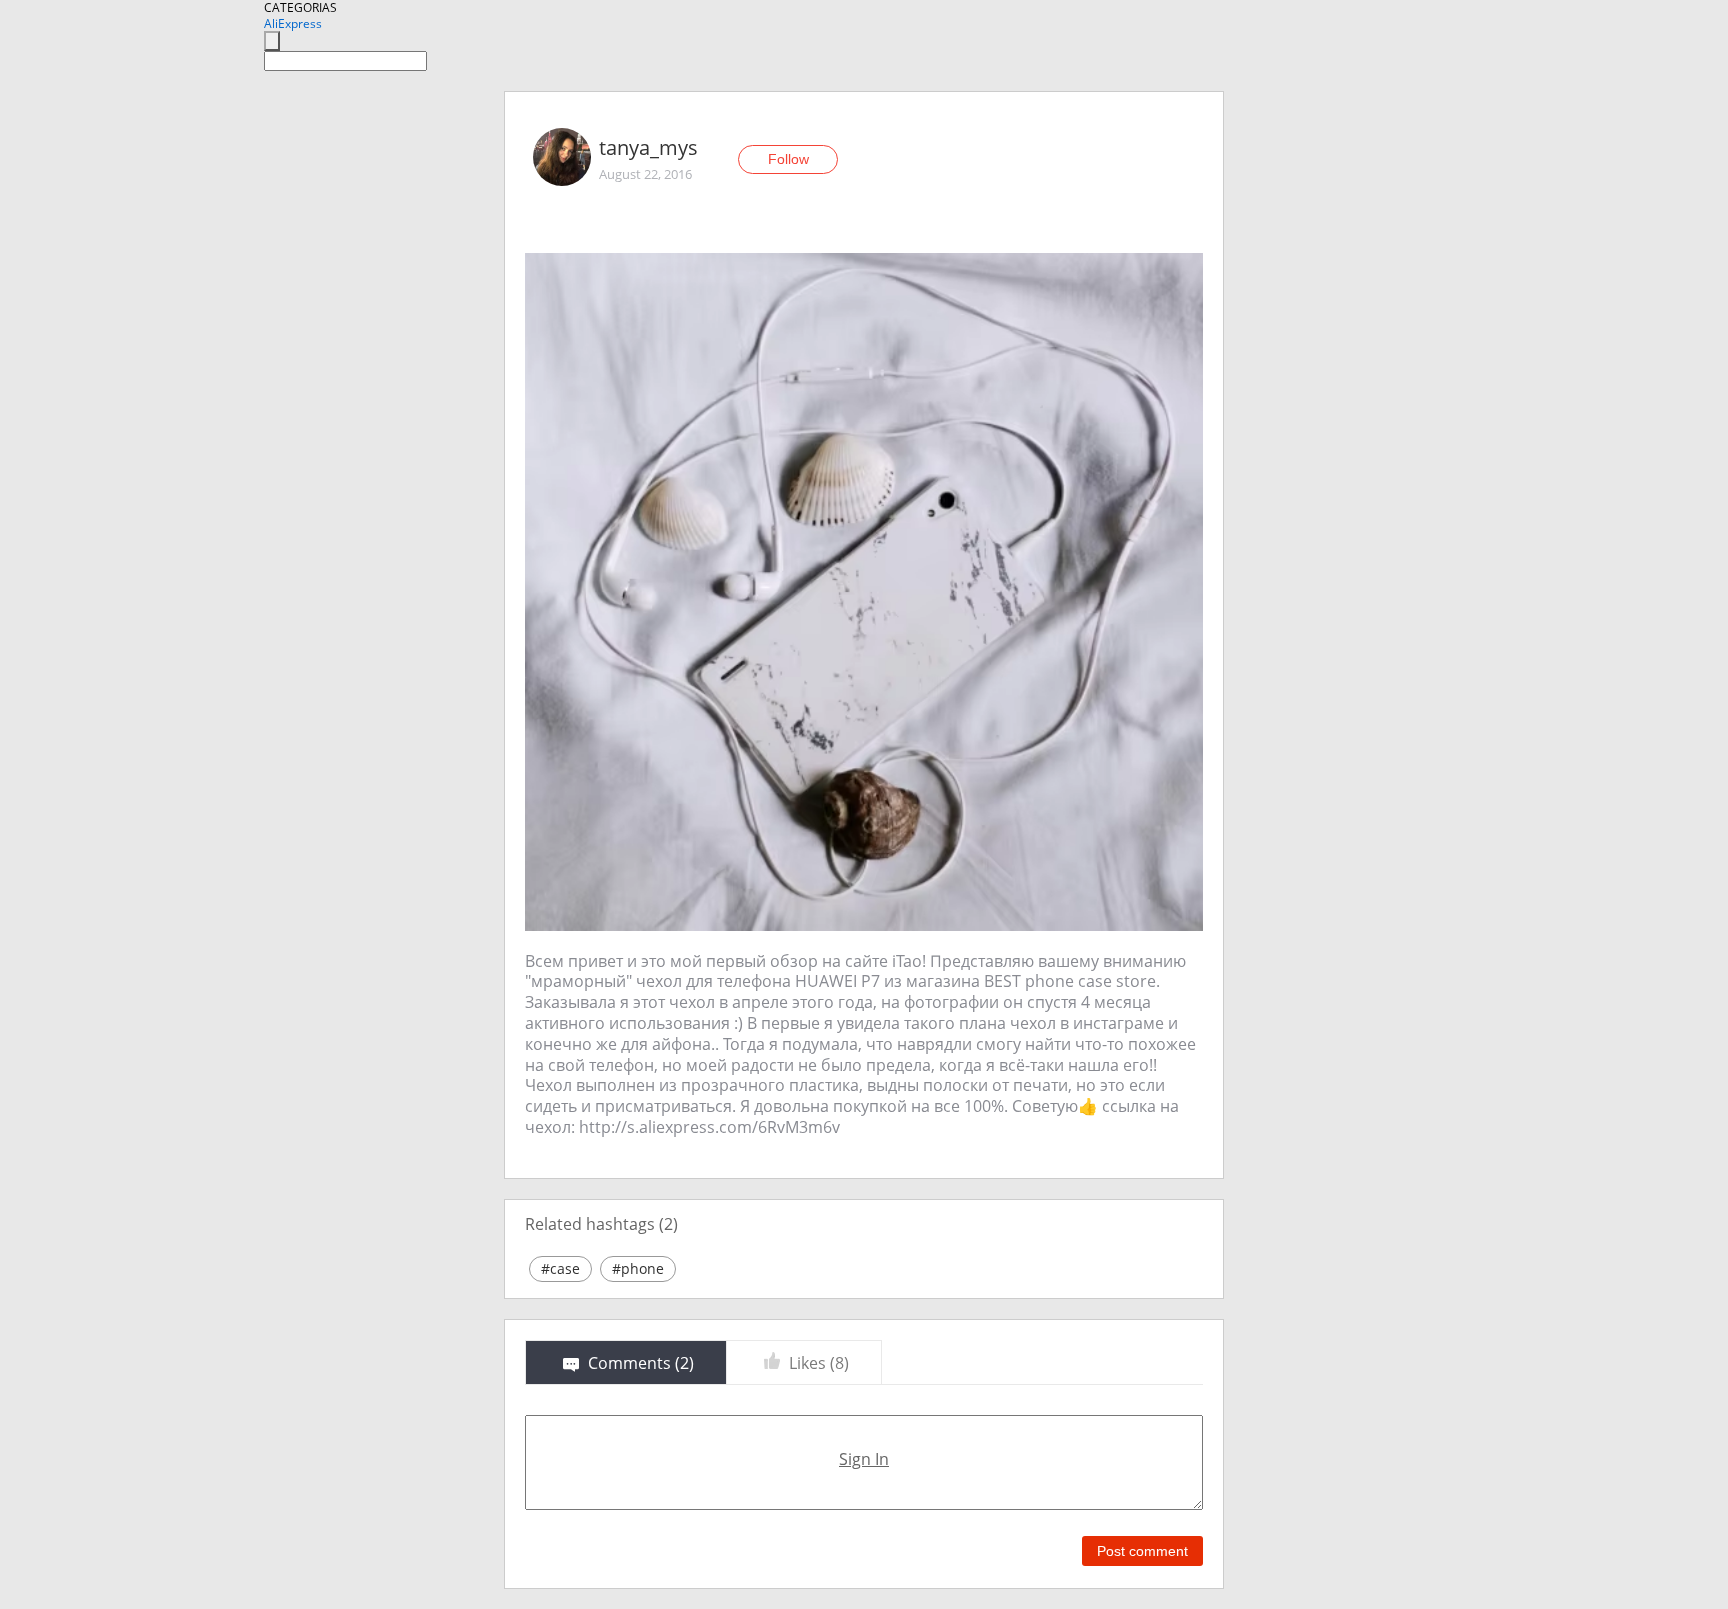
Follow (788, 159)
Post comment (1142, 1551)
